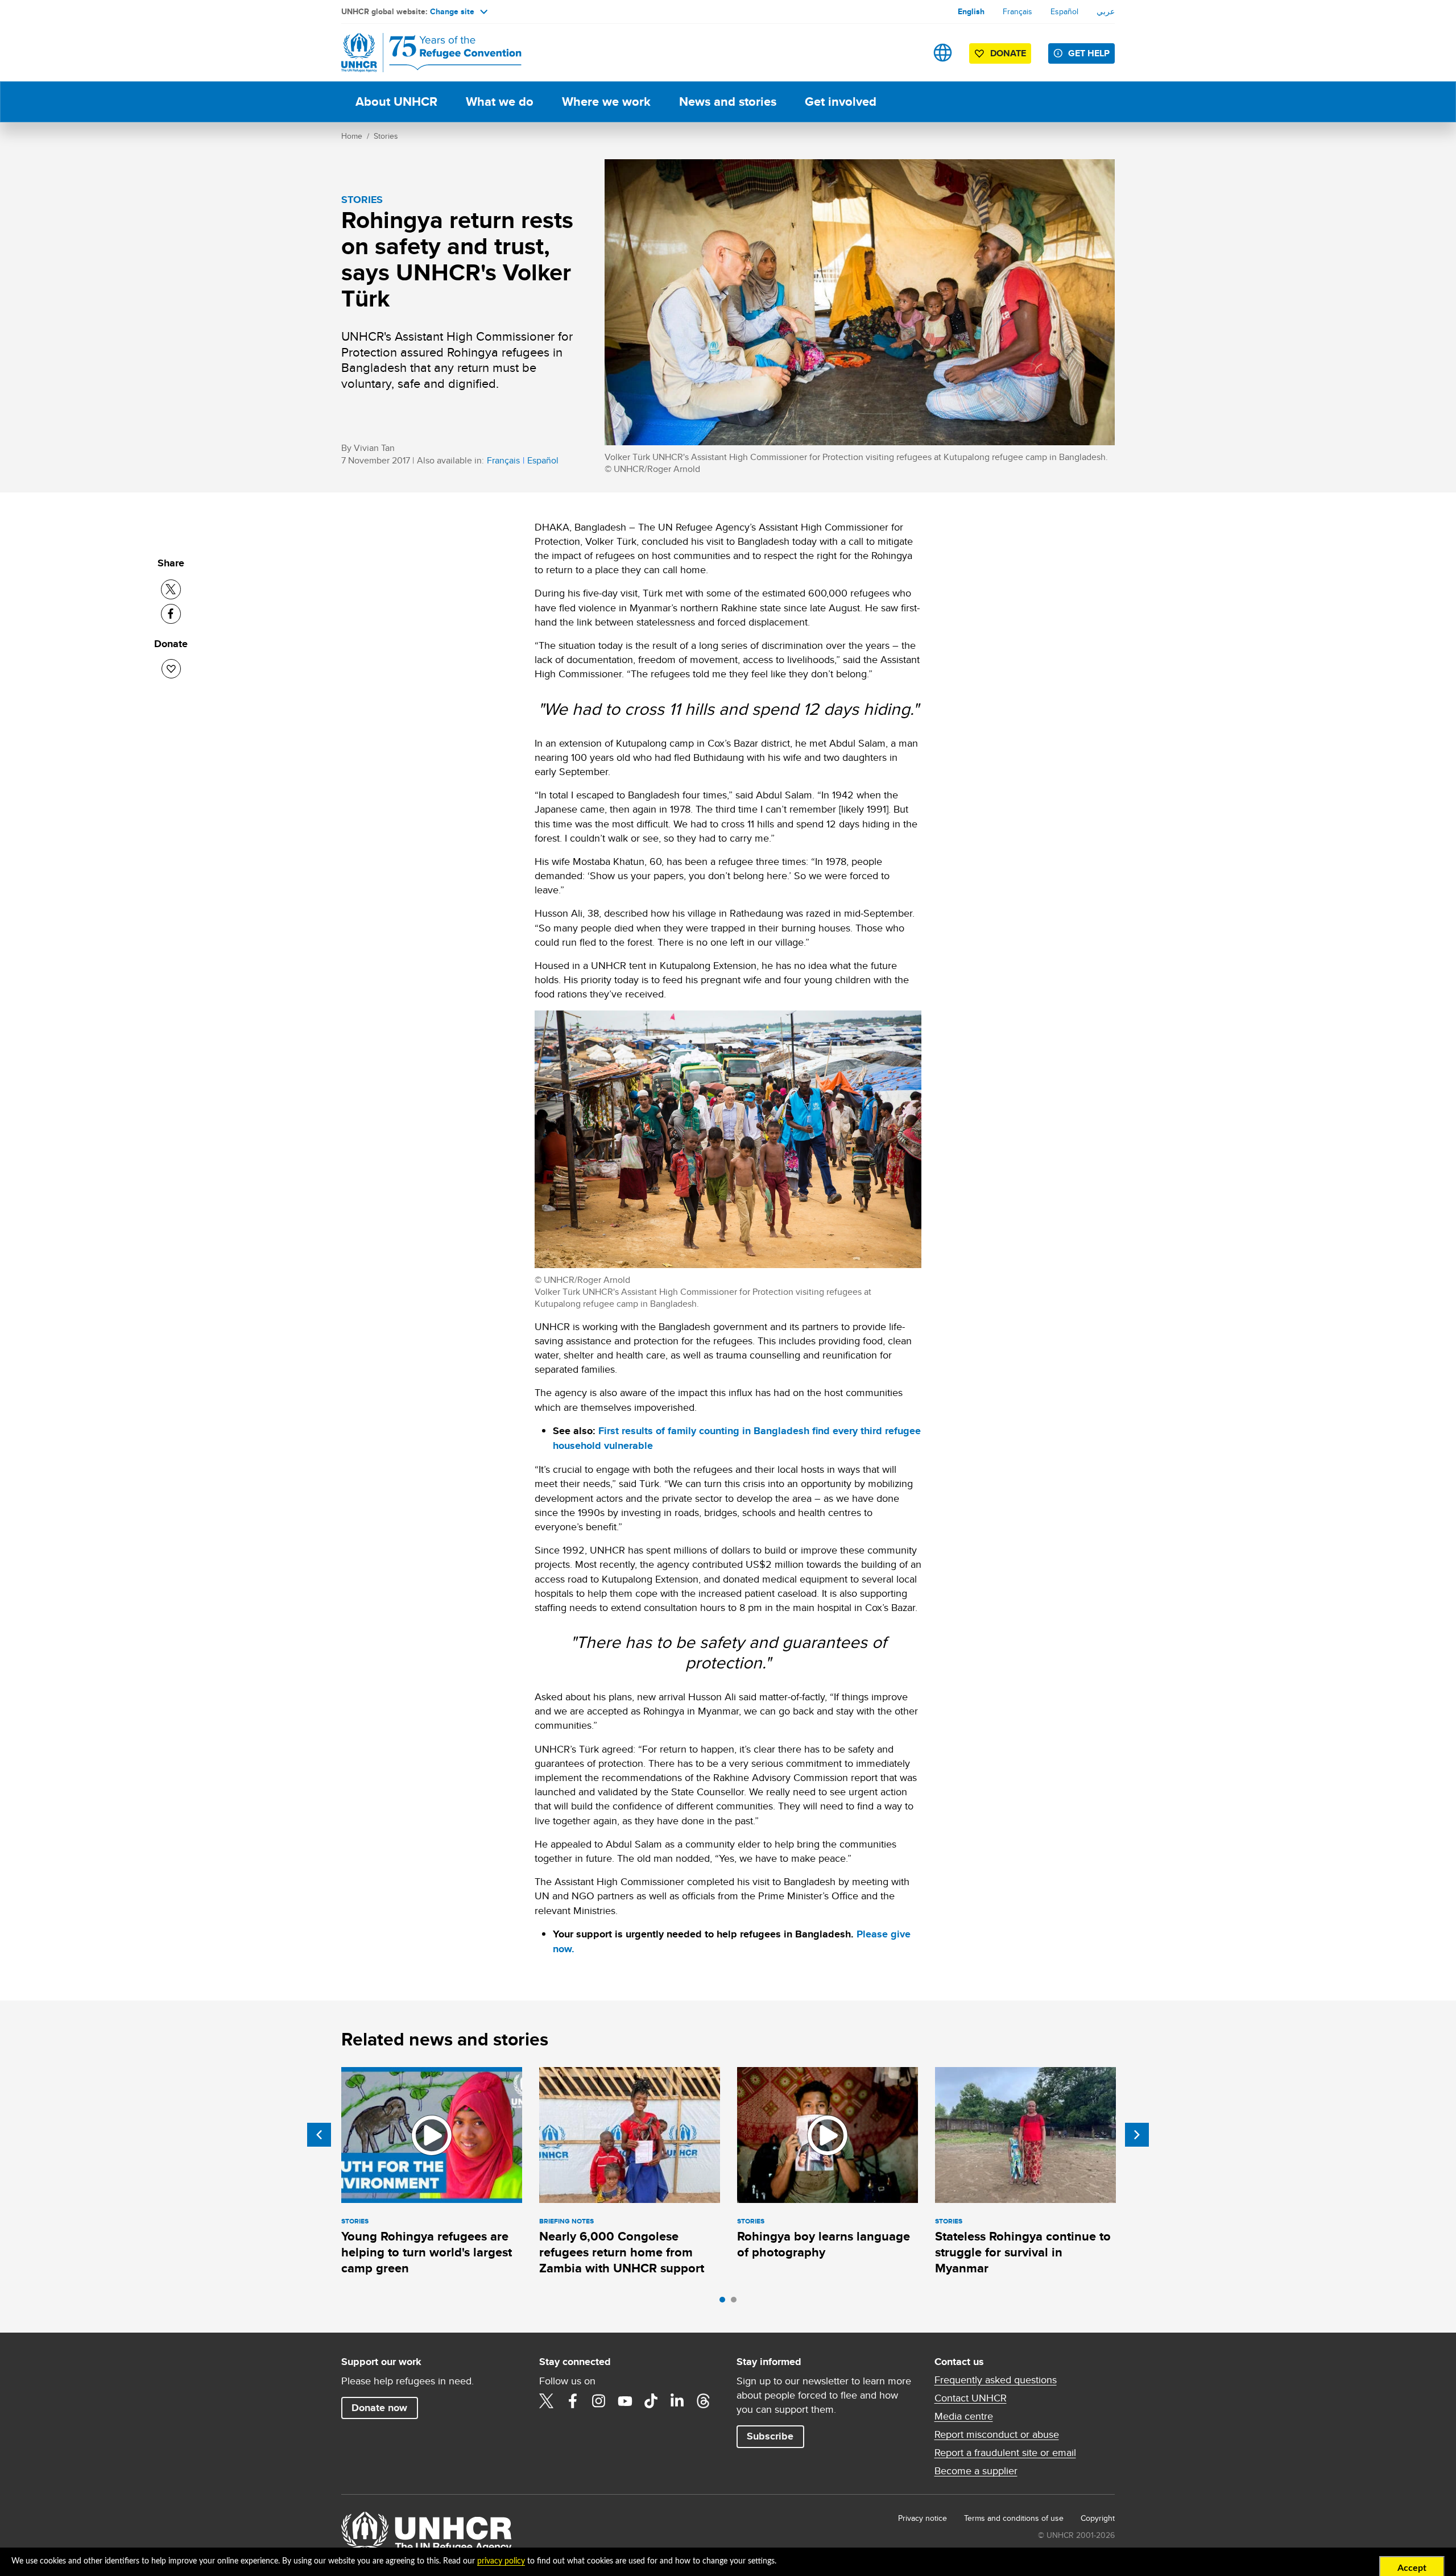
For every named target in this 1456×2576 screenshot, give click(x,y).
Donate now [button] (379, 2408)
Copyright (1098, 2518)
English (971, 11)
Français (1017, 11)
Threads (704, 2401)
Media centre (964, 2416)
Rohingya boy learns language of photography (824, 2244)
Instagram (599, 2401)
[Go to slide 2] (737, 2302)
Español (1064, 11)
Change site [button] (452, 11)
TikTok (651, 2401)
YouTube (625, 2401)
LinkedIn (677, 2401)
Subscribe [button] (770, 2436)
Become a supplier (976, 2471)
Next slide (1137, 2135)
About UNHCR (396, 102)
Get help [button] (1089, 53)
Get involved (841, 102)
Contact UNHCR (971, 2398)
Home (352, 136)
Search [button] (907, 53)
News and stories (728, 102)
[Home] (421, 53)
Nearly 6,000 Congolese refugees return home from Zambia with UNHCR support (622, 2252)
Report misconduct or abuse (997, 2434)
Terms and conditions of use (1014, 2518)
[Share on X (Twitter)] (171, 589)
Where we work (606, 102)
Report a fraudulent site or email (1005, 2453)
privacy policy (501, 2561)
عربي (1106, 11)
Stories (386, 136)
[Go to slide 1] (725, 2302)
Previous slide (319, 2135)
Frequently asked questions (996, 2380)
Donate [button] (1008, 53)
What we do (500, 102)
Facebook (573, 2401)
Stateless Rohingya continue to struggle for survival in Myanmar (1023, 2252)
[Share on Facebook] (171, 614)
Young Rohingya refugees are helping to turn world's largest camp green (427, 2252)
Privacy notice (923, 2518)
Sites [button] (943, 53)
